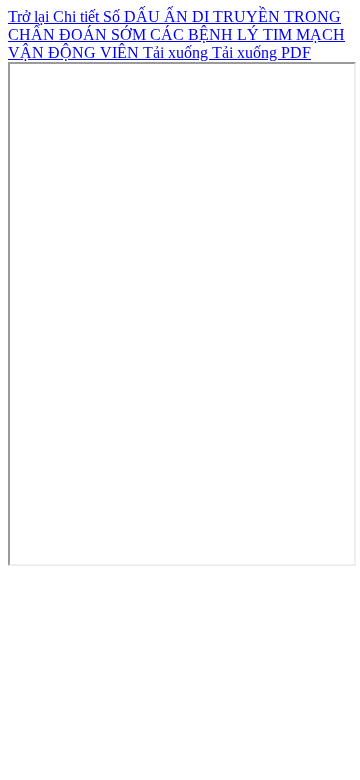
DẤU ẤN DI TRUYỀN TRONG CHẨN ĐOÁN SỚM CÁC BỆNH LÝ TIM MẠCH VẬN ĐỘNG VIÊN (176, 34)
